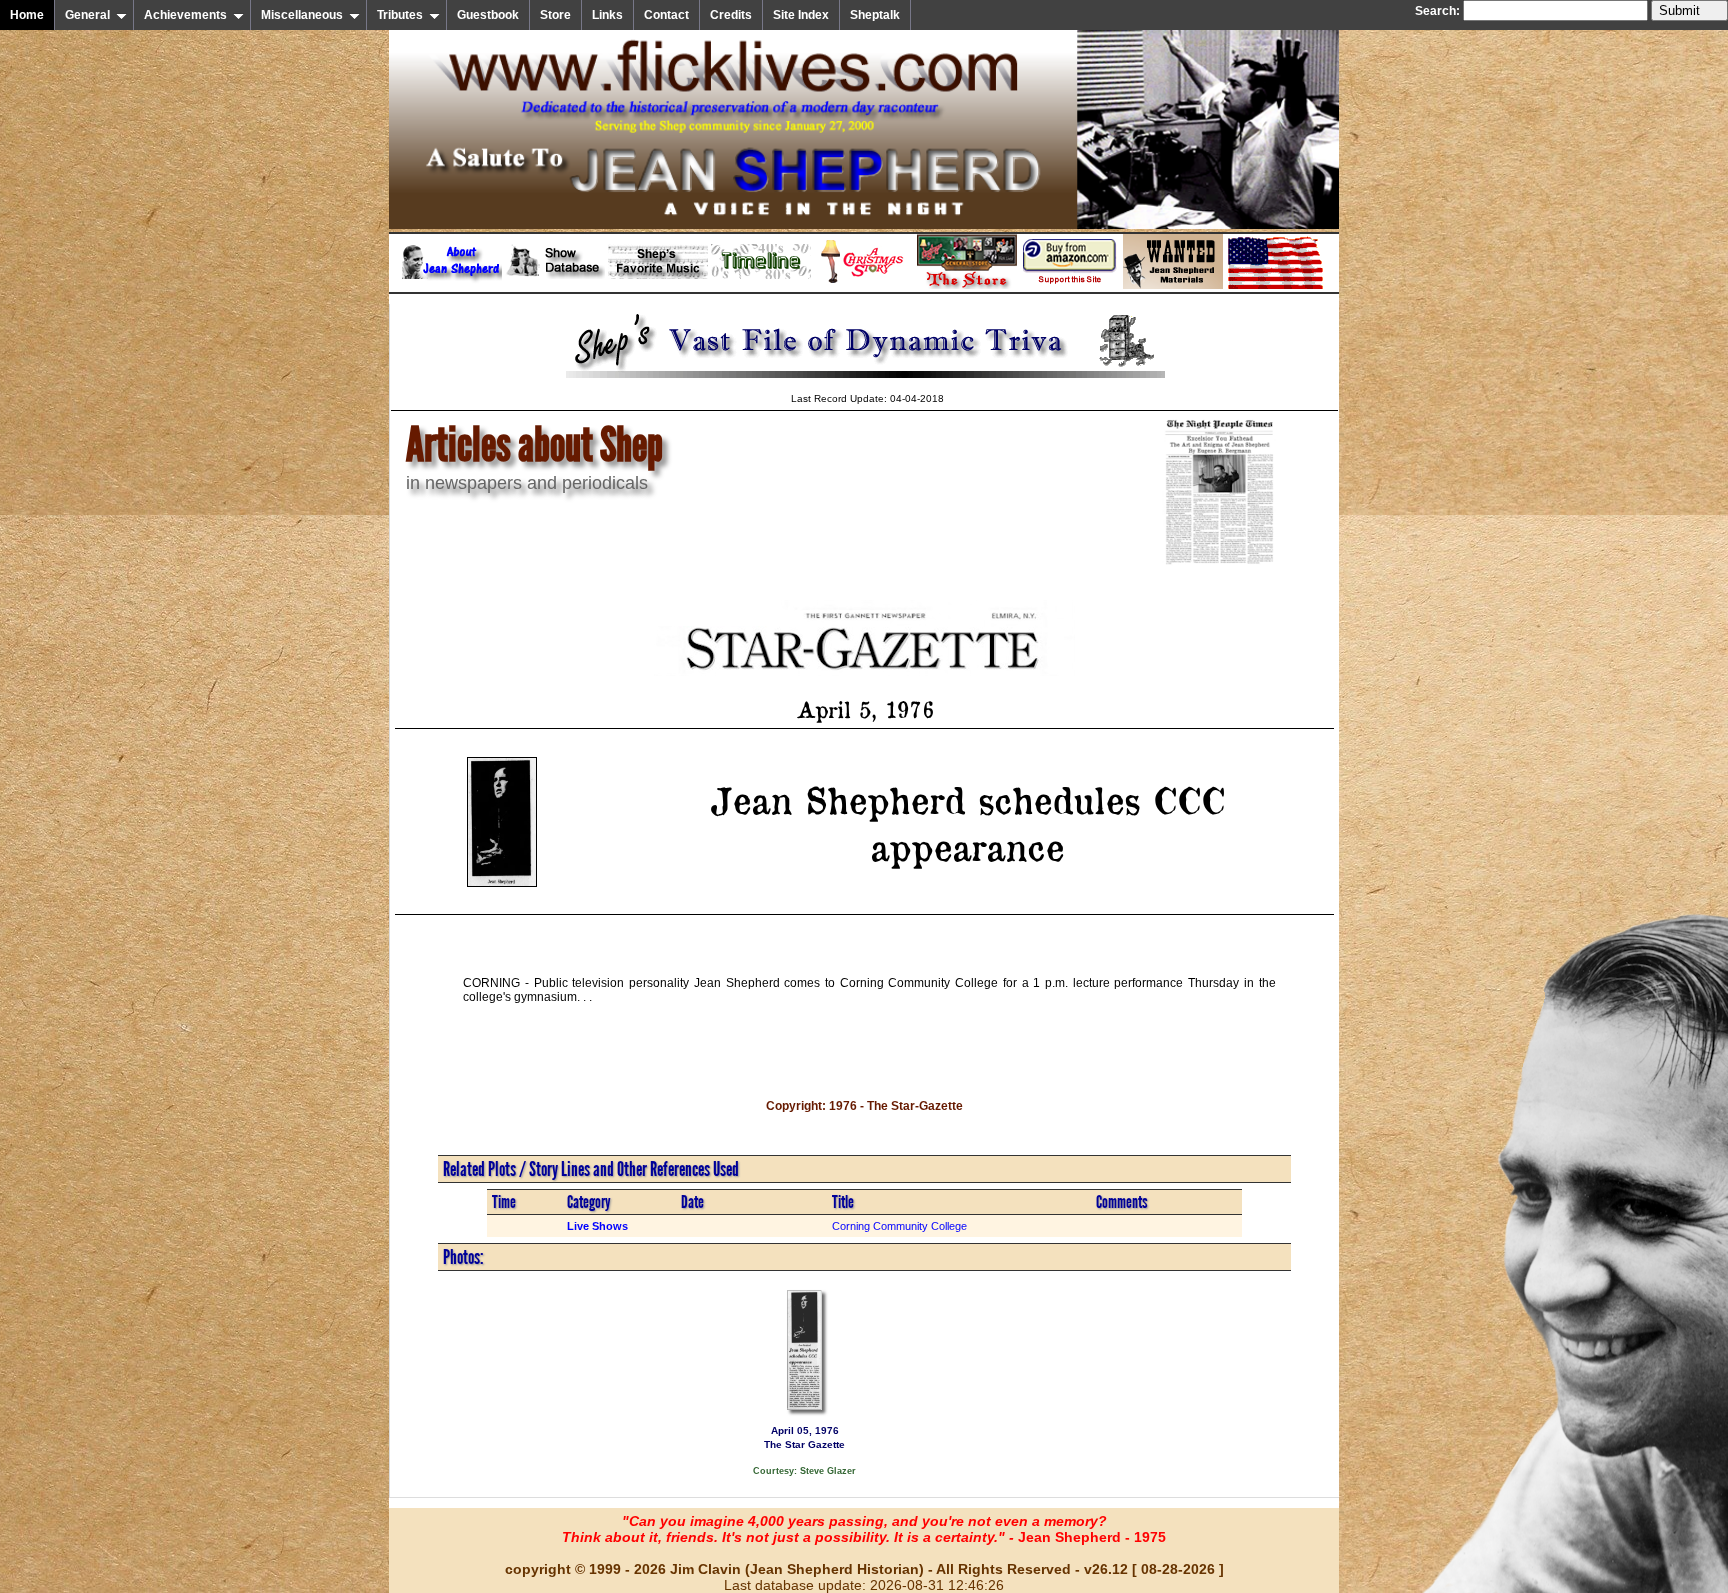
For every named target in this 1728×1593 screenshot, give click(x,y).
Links (607, 15)
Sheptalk (875, 15)
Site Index (801, 15)
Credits (731, 15)
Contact (666, 15)
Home (27, 15)
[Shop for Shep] (967, 285)
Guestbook (488, 15)
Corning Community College (899, 1226)
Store (555, 15)
